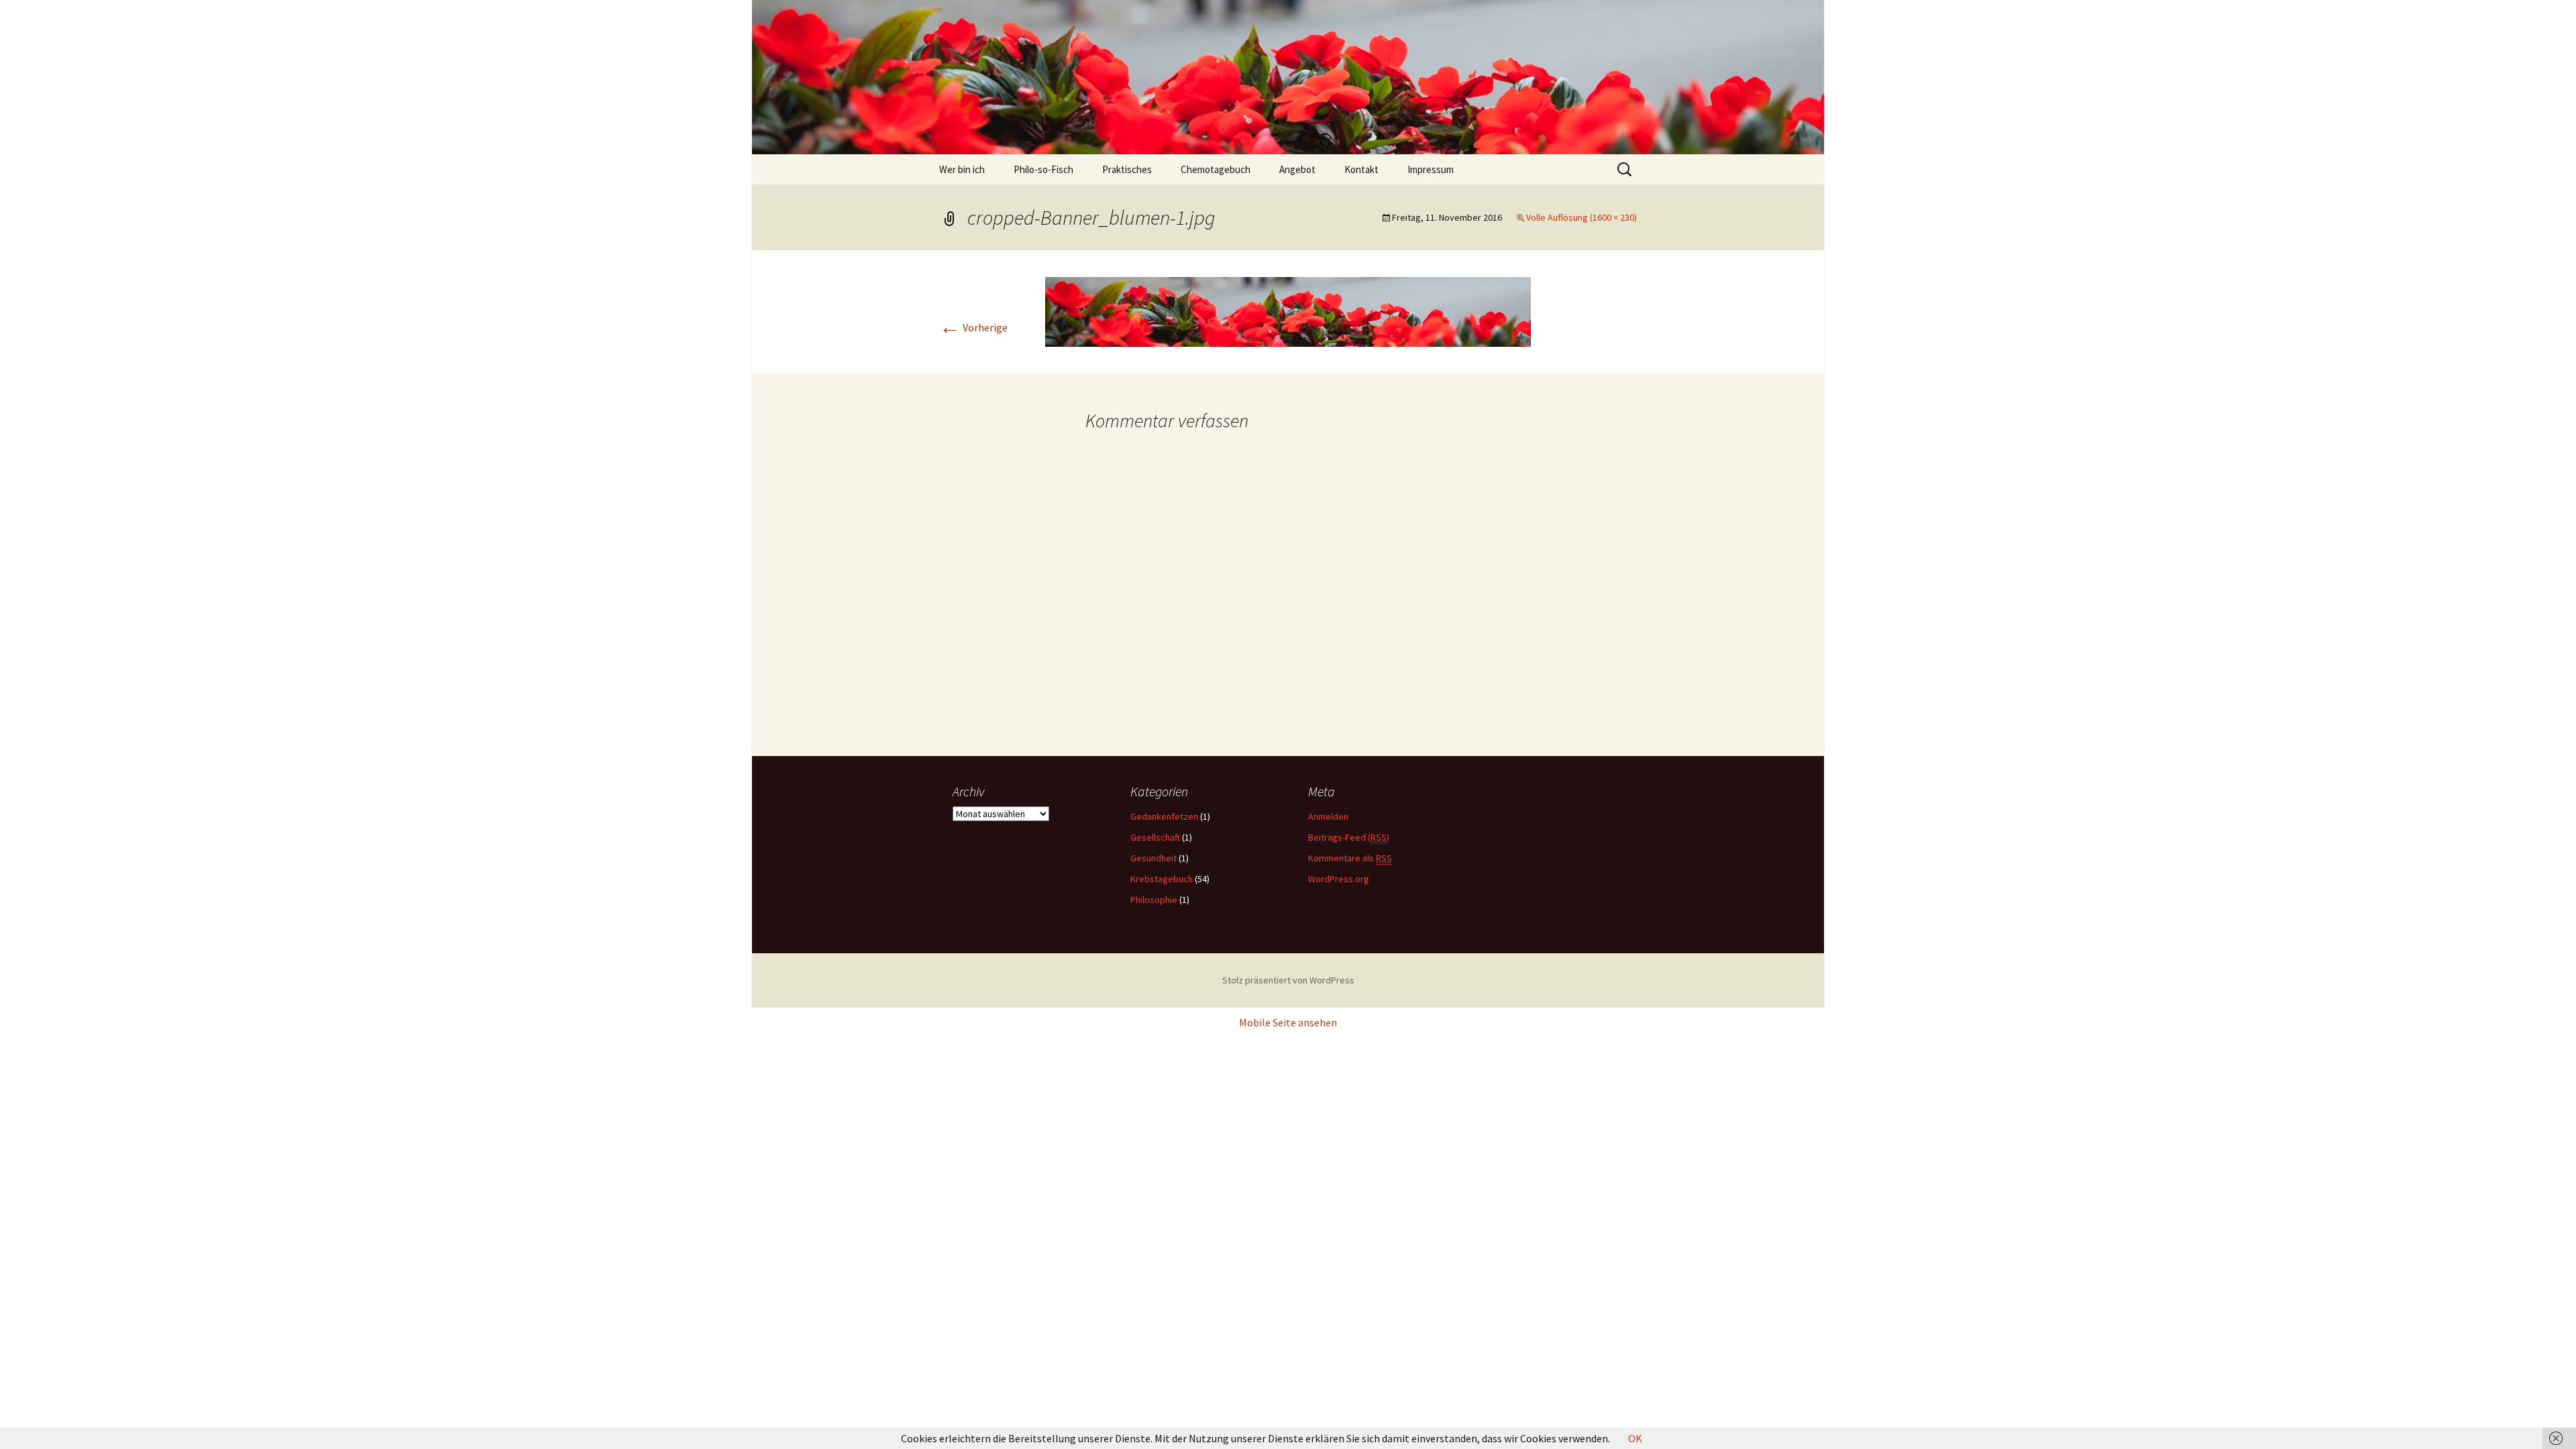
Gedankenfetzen (1164, 816)
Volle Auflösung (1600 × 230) (1581, 217)
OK (1635, 1438)
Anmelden (1328, 816)
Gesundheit (1153, 858)
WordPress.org (1339, 879)
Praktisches (1127, 169)
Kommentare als (1350, 858)
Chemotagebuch (1216, 169)
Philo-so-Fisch (1043, 169)
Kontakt (1361, 169)
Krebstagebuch (1162, 879)
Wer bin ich (962, 169)
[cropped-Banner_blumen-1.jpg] (1288, 311)
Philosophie (1154, 900)
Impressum (1431, 169)
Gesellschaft (1155, 837)
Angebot (1297, 169)
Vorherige (973, 327)
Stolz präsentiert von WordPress (1288, 980)
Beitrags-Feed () (1349, 837)
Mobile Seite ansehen (1288, 1022)
